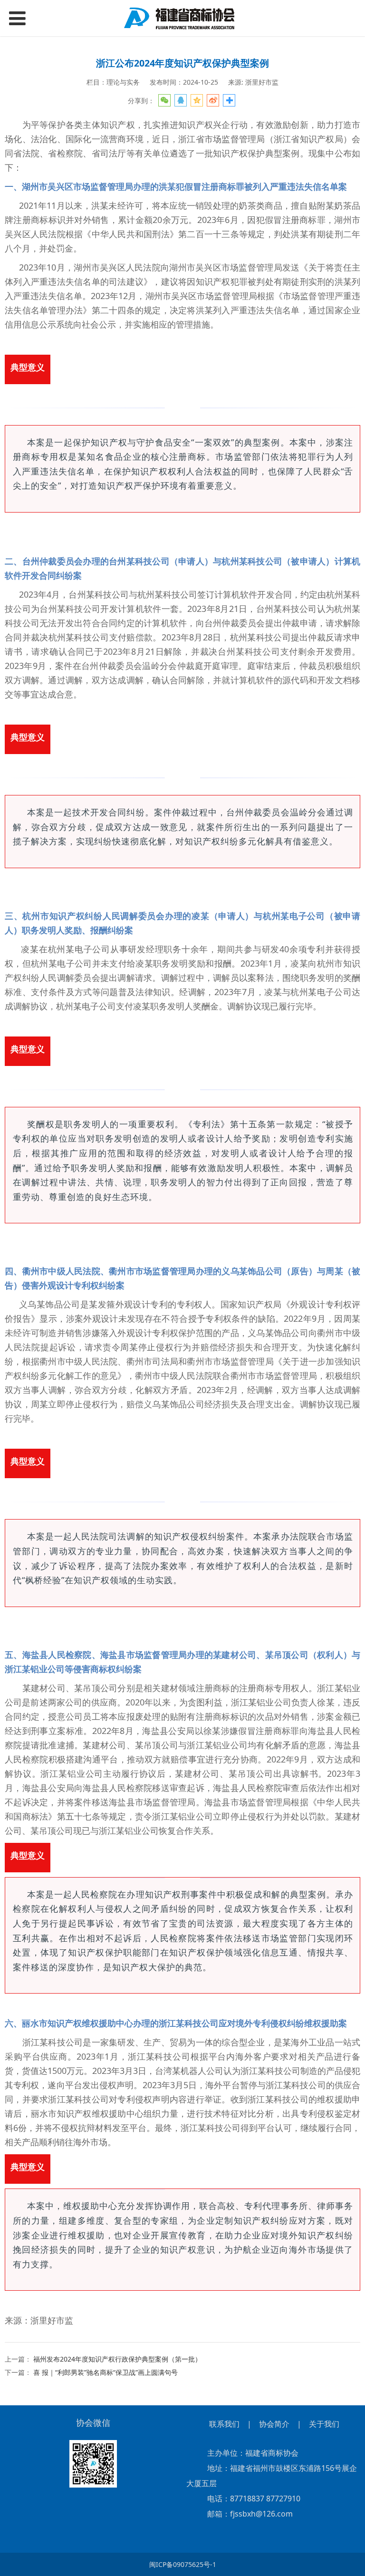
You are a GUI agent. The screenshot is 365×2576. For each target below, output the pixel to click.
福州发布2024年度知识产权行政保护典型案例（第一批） (117, 2359)
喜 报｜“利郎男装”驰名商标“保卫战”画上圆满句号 (106, 2372)
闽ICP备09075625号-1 (183, 2564)
